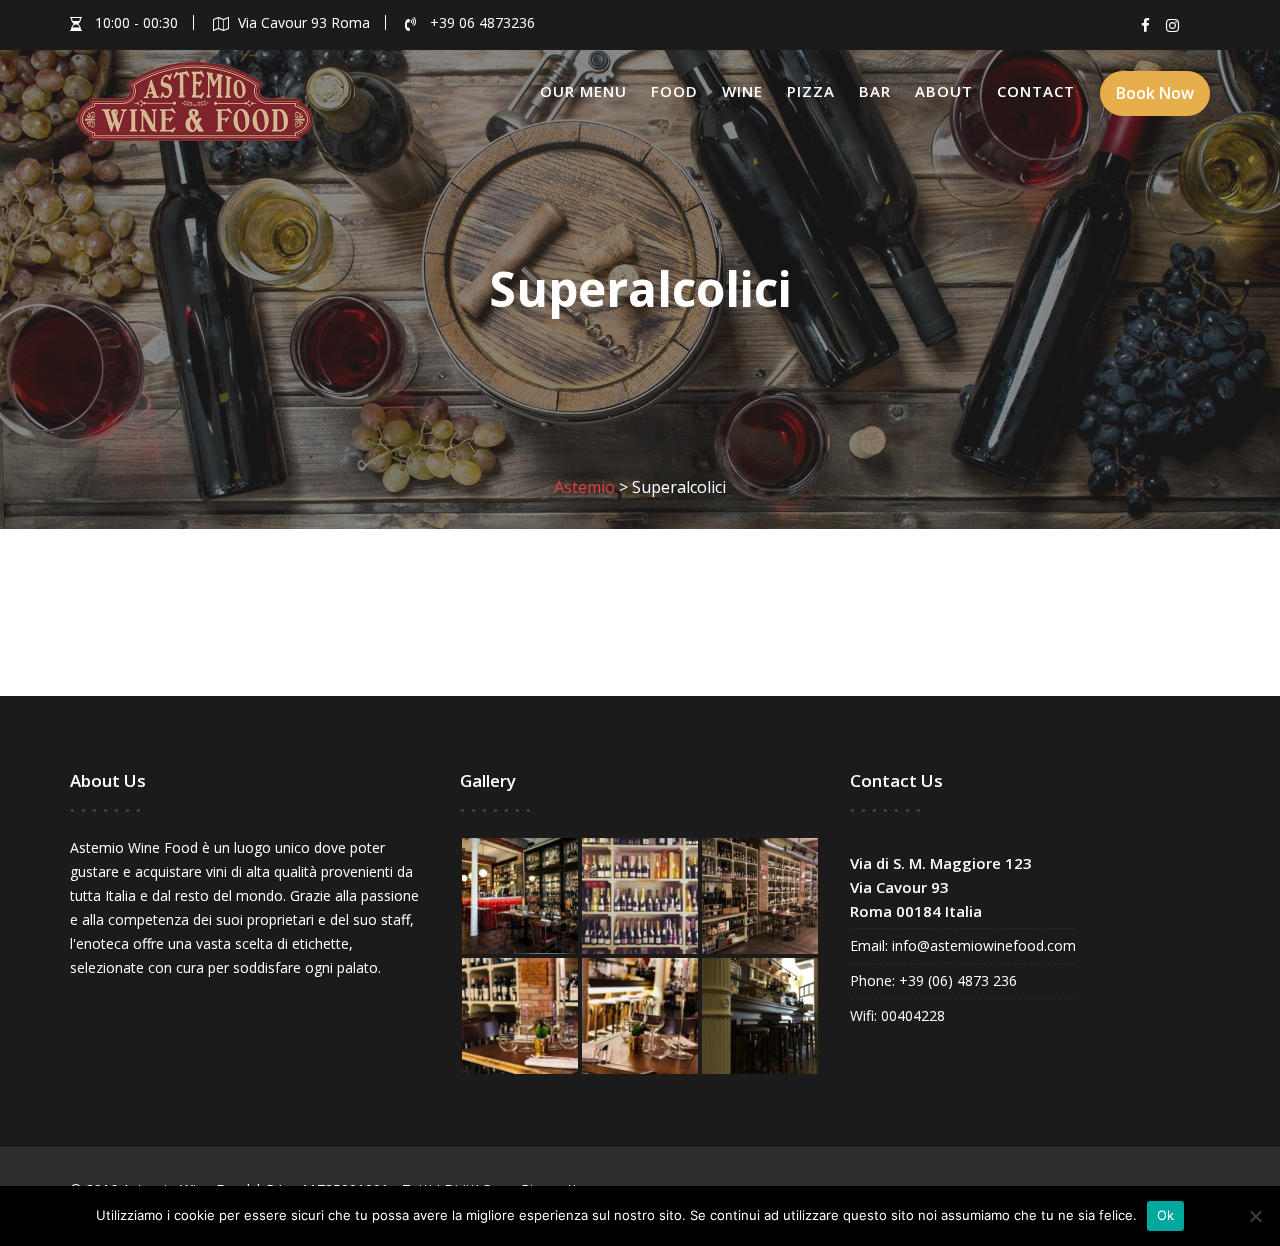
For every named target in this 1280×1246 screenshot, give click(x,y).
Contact (1036, 91)
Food (674, 91)
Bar (875, 91)
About (944, 91)
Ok (1166, 1215)
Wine (742, 91)
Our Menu (583, 91)
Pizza (811, 91)
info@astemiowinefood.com (982, 945)
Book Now (1155, 93)
